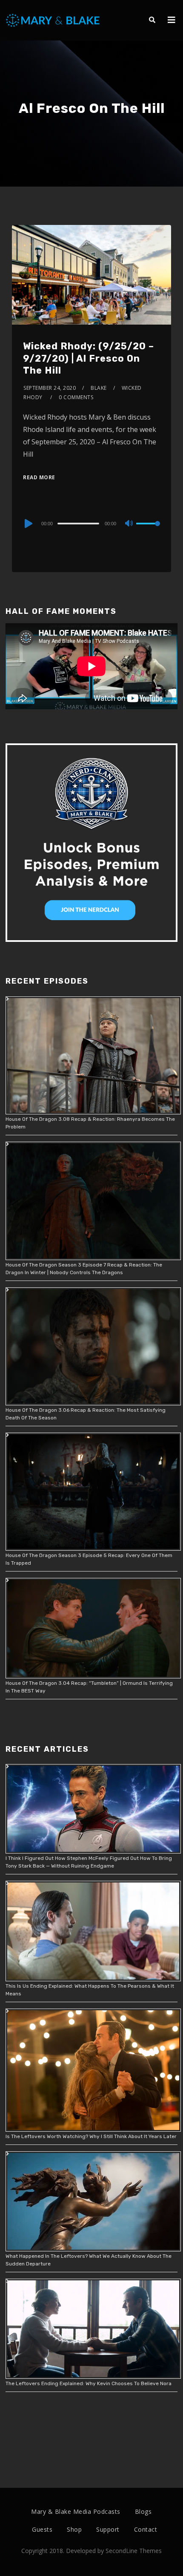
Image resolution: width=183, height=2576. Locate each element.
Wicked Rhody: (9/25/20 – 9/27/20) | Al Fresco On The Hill (89, 358)
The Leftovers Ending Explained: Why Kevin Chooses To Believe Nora (89, 2383)
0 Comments (76, 397)
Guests (42, 2529)
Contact (146, 2529)
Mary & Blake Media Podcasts (76, 2511)
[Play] (28, 524)
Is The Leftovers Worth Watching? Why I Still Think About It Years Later (91, 2136)
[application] (91, 523)
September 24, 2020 (50, 388)
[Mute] (129, 524)
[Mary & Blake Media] (54, 20)
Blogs (143, 2511)
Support (108, 2529)
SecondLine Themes (134, 2551)
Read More (39, 477)
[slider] (148, 530)
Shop (74, 2529)
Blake (99, 388)
